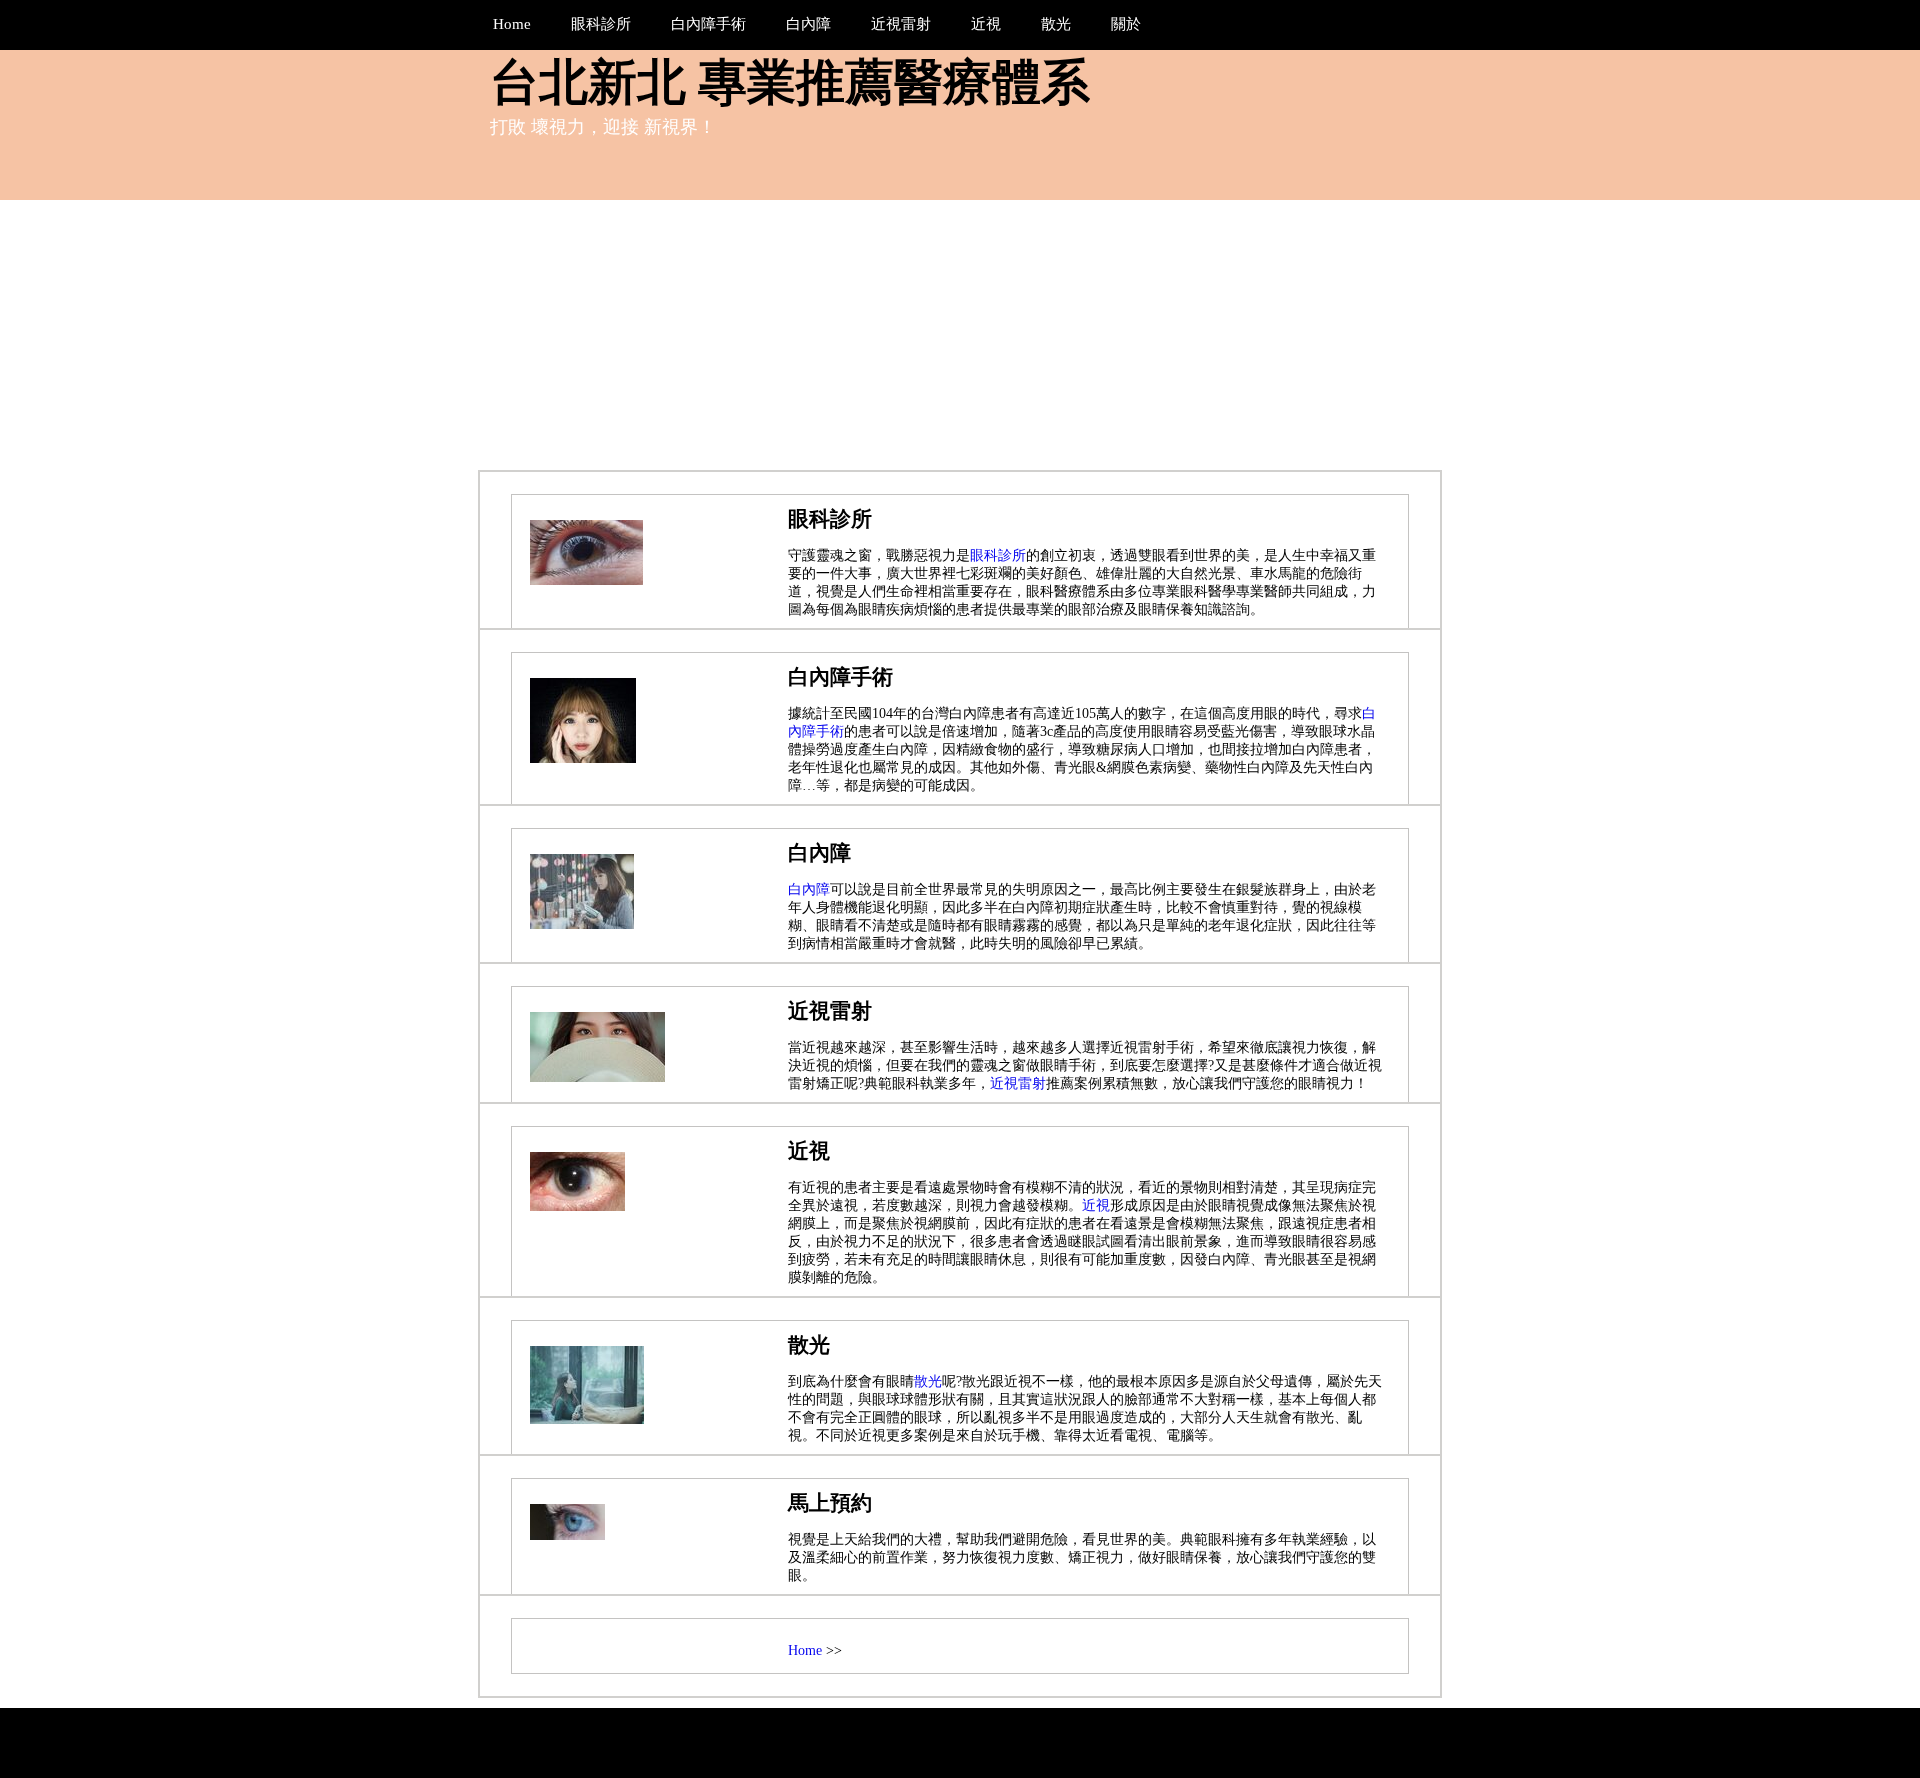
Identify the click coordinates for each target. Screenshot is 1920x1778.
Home (805, 1650)
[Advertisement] (960, 350)
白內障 (809, 889)
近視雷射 (1018, 1083)
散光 (928, 1381)
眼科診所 (998, 555)
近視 (1096, 1205)
